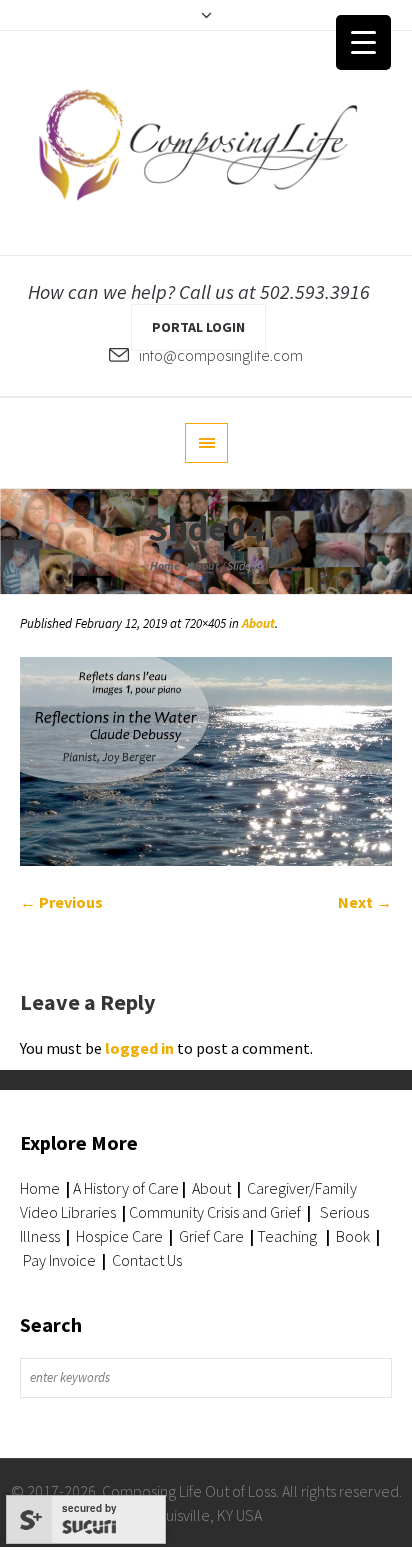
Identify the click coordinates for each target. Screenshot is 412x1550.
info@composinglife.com (221, 355)
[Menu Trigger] (363, 42)
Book (353, 1236)
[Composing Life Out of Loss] (206, 143)
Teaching (287, 1236)
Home (165, 565)
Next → (365, 902)
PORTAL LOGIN (198, 327)
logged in (139, 1048)
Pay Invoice (59, 1260)
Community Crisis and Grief (216, 1212)
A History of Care (126, 1188)
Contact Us (147, 1260)
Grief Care (211, 1236)
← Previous (61, 902)
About (203, 565)
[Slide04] (206, 761)
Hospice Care (119, 1236)
